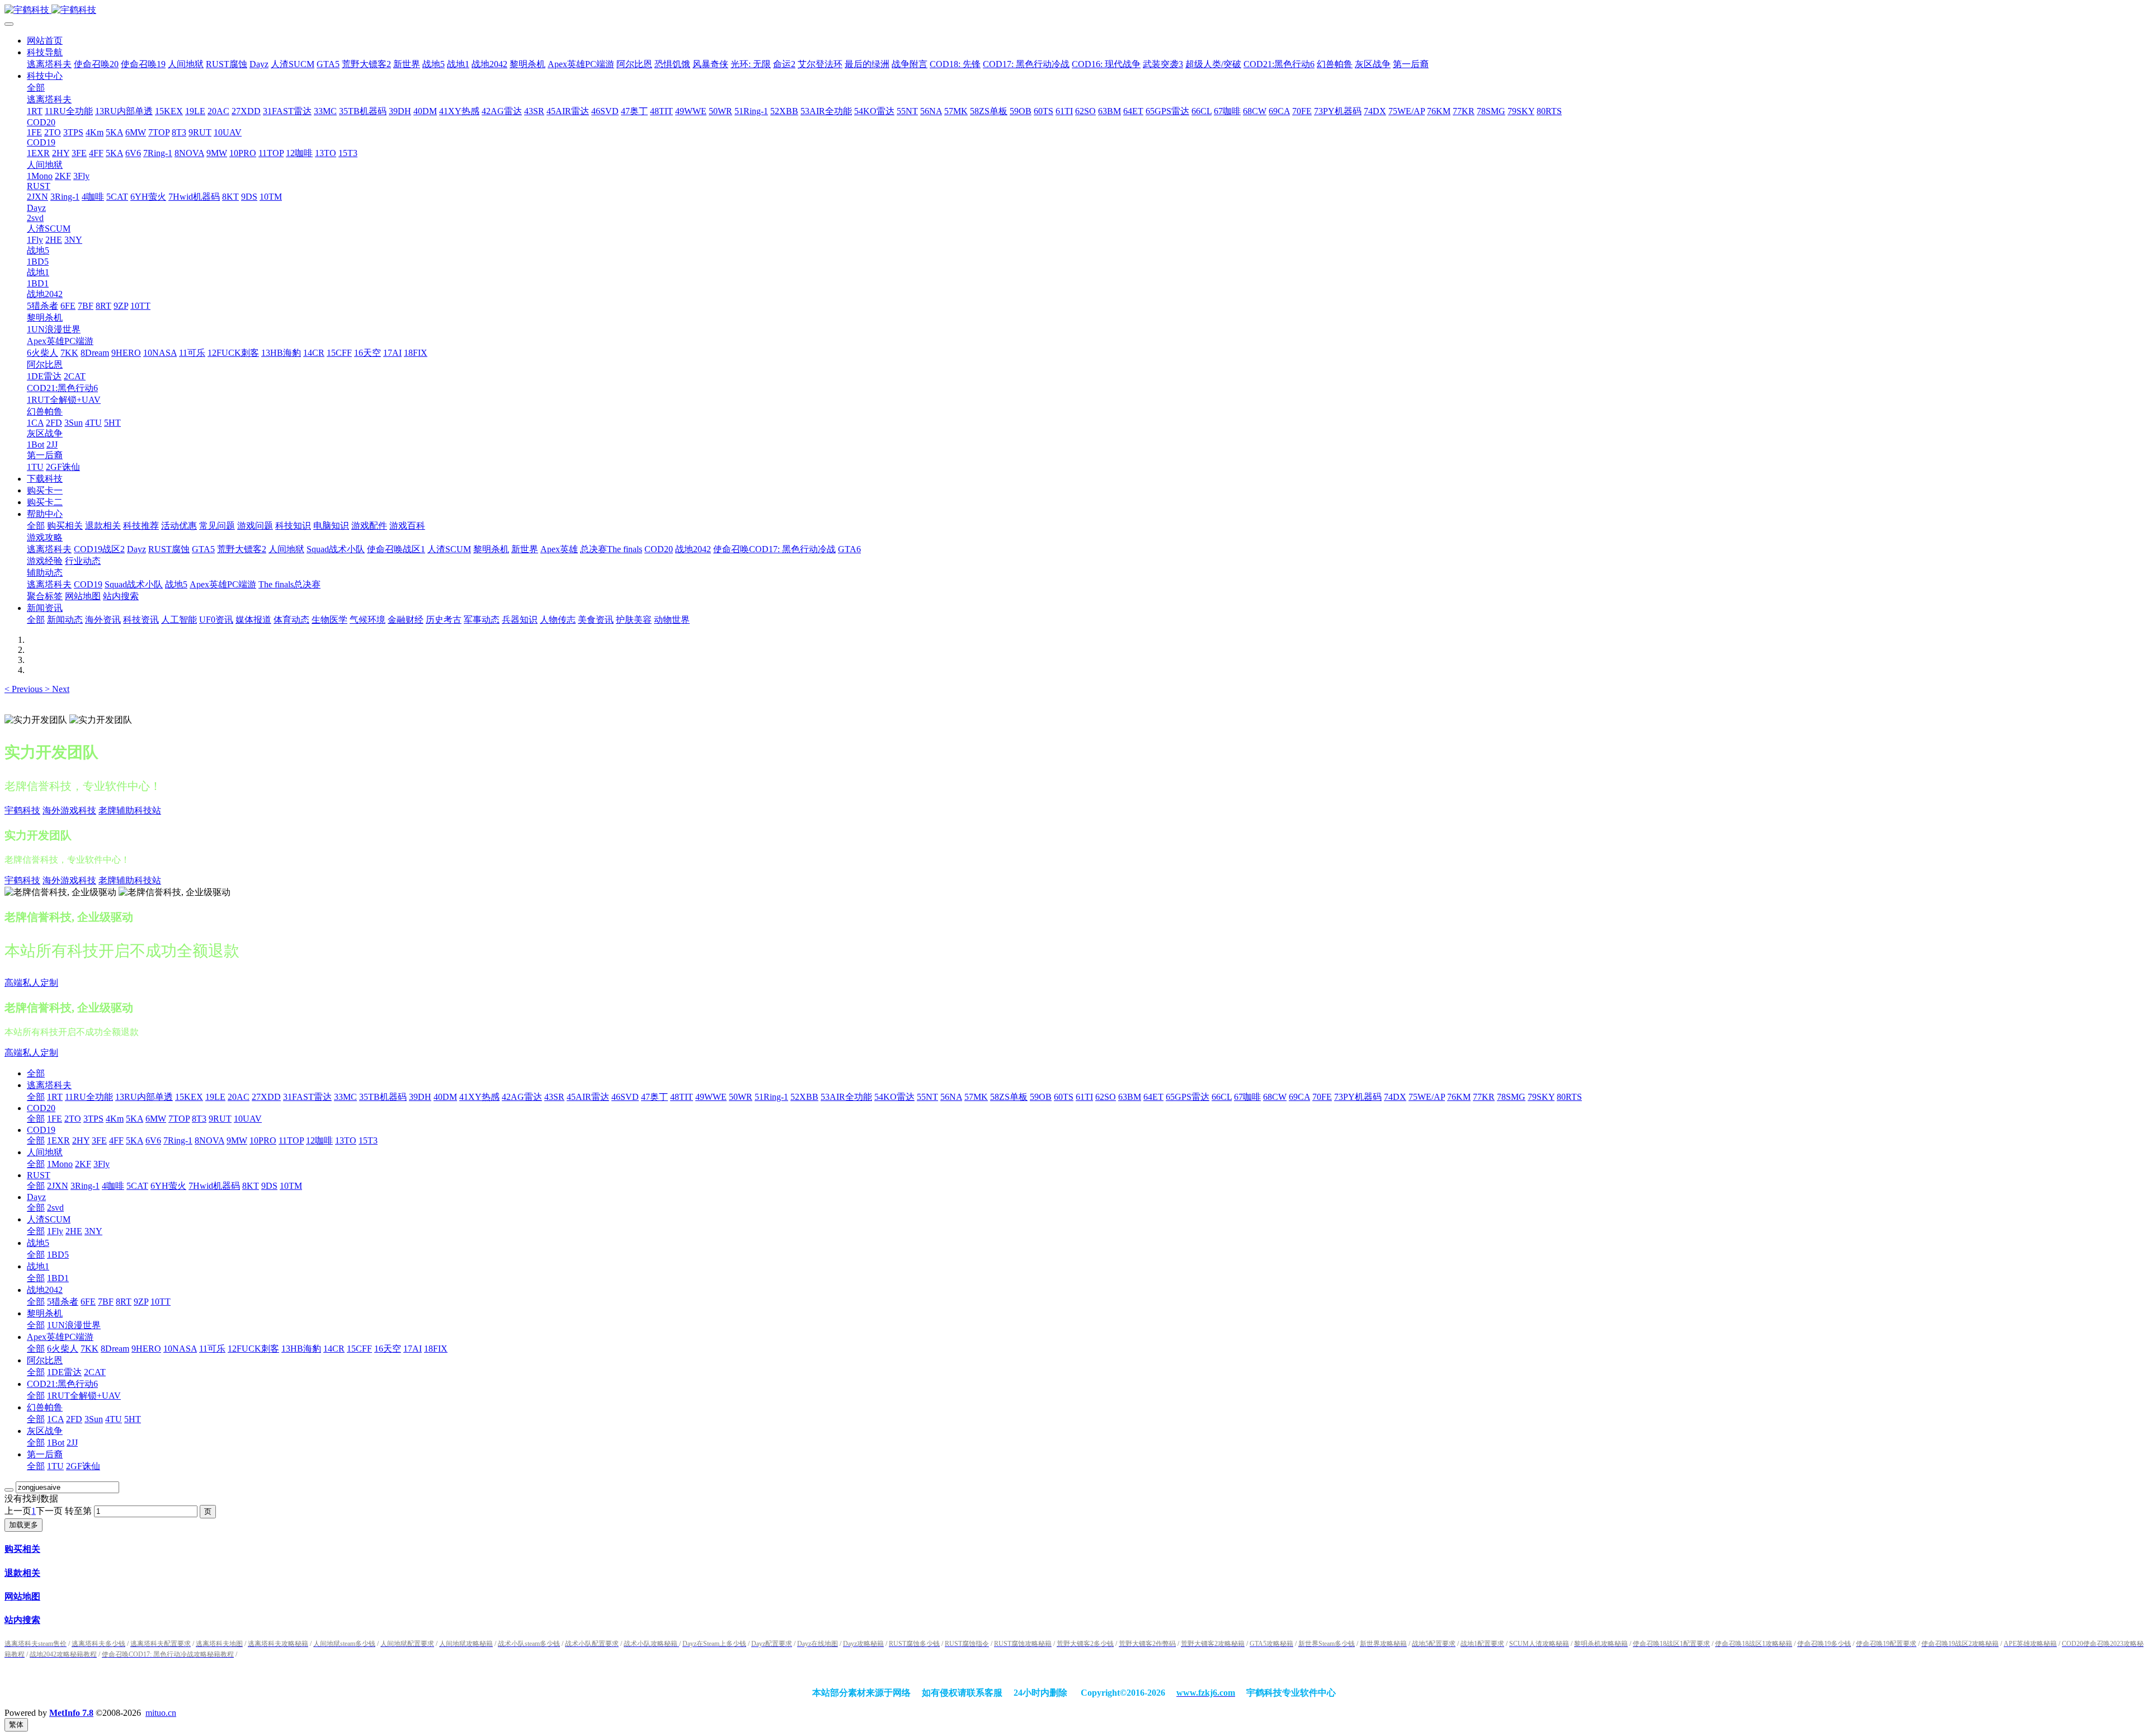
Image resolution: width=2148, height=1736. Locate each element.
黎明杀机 (45, 1313)
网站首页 (45, 41)
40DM (445, 1097)
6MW (156, 1119)
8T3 (199, 1119)
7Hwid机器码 (214, 1186)
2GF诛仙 (83, 1466)
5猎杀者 (63, 1302)
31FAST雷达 (307, 1097)
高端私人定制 (31, 983)
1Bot (56, 1443)
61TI (1084, 1097)
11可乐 (212, 1349)
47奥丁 (654, 1097)
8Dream (115, 1349)
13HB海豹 (301, 1349)
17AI (413, 1349)
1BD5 (58, 1255)
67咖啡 (1247, 1097)
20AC (239, 1097)
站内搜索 (22, 1620)
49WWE (711, 1097)
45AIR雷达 (588, 1097)
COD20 (41, 1108)
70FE (1322, 1097)
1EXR (58, 1140)
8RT (124, 1302)
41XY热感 (479, 1097)
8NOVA (209, 1140)
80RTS (1569, 1097)
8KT (251, 1186)
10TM (291, 1186)
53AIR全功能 (846, 1097)
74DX (1395, 1097)
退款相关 (22, 1573)
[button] (25, 689)
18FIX (436, 1349)
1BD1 (58, 1278)
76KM (1459, 1097)
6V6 (153, 1140)
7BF (106, 1302)
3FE (99, 1140)
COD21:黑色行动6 (62, 1384)
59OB (1041, 1097)
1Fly (55, 1231)
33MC (345, 1097)
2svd (55, 1208)
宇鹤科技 (22, 810)
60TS (1064, 1097)
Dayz (36, 1197)
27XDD (266, 1097)
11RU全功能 (89, 1097)
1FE (55, 1119)
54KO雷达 (894, 1097)
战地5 (38, 1243)
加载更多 (23, 1525)
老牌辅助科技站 (130, 810)
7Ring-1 (178, 1140)
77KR (1484, 1097)
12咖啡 (319, 1140)
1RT (55, 1097)
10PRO (263, 1140)
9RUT (220, 1119)
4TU (114, 1419)
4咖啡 (113, 1186)
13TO (346, 1140)
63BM (1130, 1097)
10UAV (248, 1119)
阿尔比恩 (45, 1360)
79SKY (1541, 1097)
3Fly (102, 1164)
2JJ (72, 1443)
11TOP (291, 1140)
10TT (161, 1302)
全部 (36, 88)
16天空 (388, 1349)
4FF (116, 1140)
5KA (135, 1119)
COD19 (41, 1130)
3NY (93, 1231)
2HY (81, 1140)
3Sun (94, 1419)
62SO (1106, 1097)
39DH (420, 1097)
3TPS (93, 1119)
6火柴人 (63, 1349)
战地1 (38, 1266)
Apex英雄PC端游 (60, 1337)
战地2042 (45, 1290)
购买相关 (22, 1549)
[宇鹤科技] (1074, 10)
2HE (74, 1231)
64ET (1153, 1097)
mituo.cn (161, 1713)
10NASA (180, 1349)
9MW (237, 1140)
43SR (554, 1097)
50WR (741, 1097)
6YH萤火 (168, 1186)
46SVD (625, 1097)
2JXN (58, 1186)
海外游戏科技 (69, 810)
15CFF (359, 1349)
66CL (1222, 1097)
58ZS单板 (1009, 1097)
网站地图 (22, 1596)
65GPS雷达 (1188, 1097)
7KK (89, 1349)
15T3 (368, 1140)
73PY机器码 (1358, 1097)
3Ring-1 (85, 1186)
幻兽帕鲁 (45, 1407)
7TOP (179, 1119)
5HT (133, 1419)
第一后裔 (45, 1454)
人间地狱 (45, 1152)
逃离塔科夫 (49, 1085)
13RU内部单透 (144, 1097)
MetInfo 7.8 (71, 1713)
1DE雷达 (64, 1372)
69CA (1299, 1097)
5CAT (137, 1186)
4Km (115, 1119)
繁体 (16, 1725)
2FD (74, 1419)
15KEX (189, 1097)
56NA (951, 1097)
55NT (927, 1097)
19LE (215, 1097)
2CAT (95, 1372)
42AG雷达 (522, 1097)
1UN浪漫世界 (74, 1325)
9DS (269, 1186)
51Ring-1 (771, 1097)
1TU (55, 1466)
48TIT (682, 1097)
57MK (976, 1097)
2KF (83, 1164)
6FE (88, 1302)
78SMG (1511, 1097)
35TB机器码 (383, 1097)
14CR (334, 1349)
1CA (55, 1419)
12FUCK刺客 (253, 1349)
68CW (1275, 1097)
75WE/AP (1427, 1097)
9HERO (146, 1349)
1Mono (60, 1164)
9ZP (141, 1302)
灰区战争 (45, 1431)
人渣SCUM (49, 1219)
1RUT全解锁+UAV (84, 1396)
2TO (73, 1119)
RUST (39, 1175)
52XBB (804, 1097)
